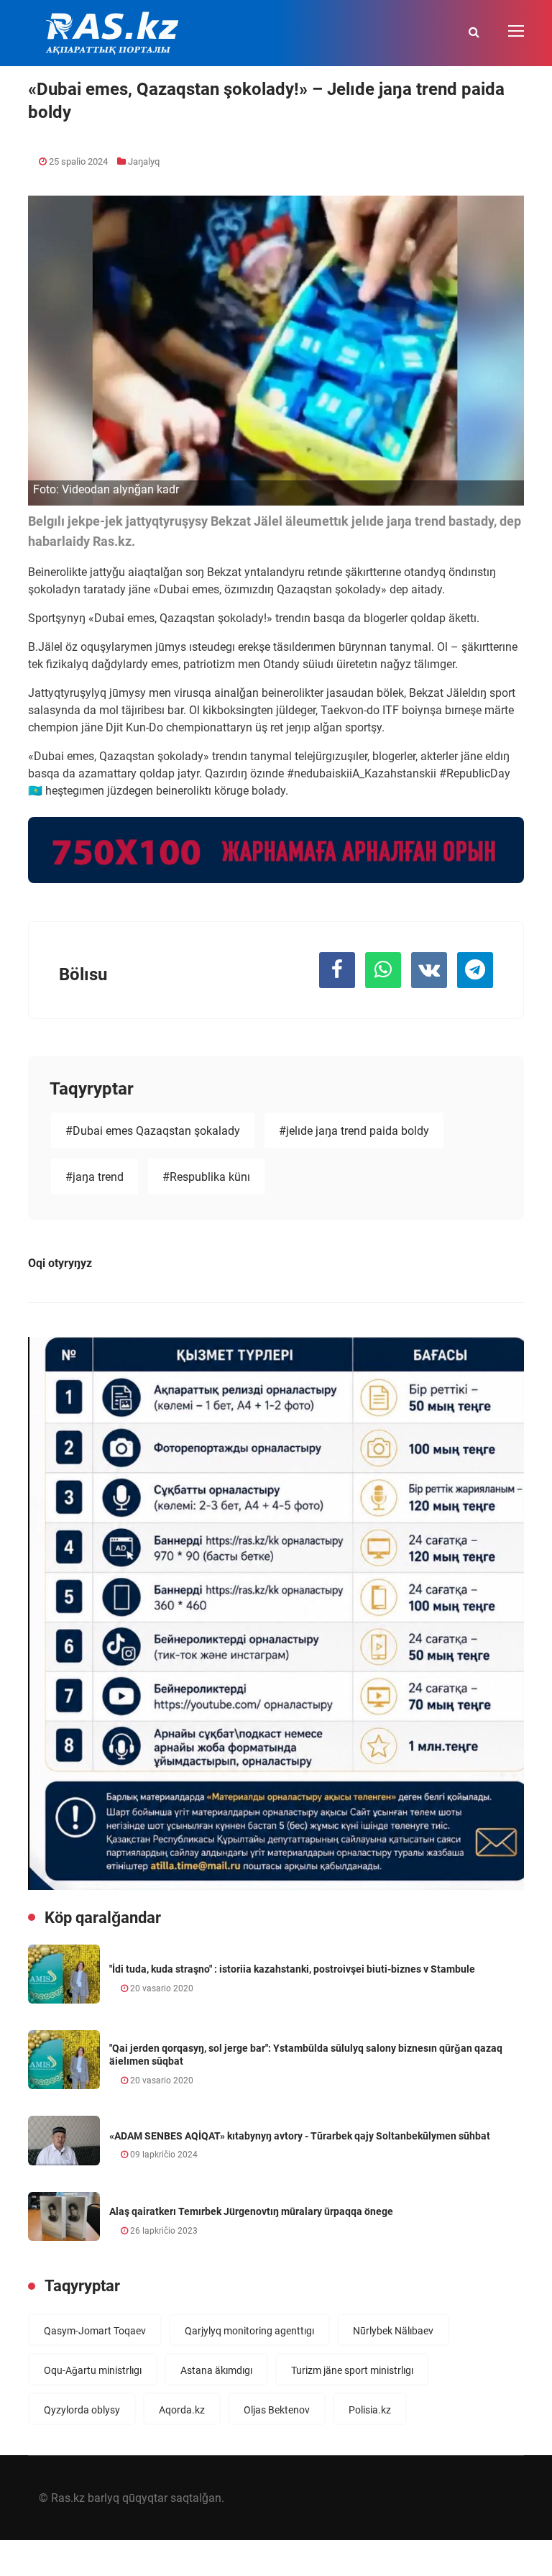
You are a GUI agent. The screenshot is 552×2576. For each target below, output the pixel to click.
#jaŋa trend (95, 1177)
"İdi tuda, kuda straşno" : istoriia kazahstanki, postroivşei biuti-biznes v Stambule (292, 1969)
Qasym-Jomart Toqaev (95, 2331)
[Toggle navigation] (517, 32)
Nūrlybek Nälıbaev (393, 2331)
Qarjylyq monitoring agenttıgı (249, 2331)
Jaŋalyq (144, 161)
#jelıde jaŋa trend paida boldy (354, 1131)
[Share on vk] (429, 970)
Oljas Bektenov (277, 2410)
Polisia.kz (370, 2410)
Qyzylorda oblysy (82, 2410)
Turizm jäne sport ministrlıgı (352, 2370)
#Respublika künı (206, 1177)
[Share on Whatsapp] (383, 970)
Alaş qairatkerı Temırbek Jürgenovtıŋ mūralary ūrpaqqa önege (251, 2211)
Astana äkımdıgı (216, 2370)
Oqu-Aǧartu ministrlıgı (93, 2370)
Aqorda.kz (182, 2410)
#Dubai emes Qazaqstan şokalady (153, 1131)
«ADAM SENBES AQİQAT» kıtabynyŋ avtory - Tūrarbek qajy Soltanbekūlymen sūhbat (300, 2136)
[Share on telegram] (475, 970)
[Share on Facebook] (337, 970)
